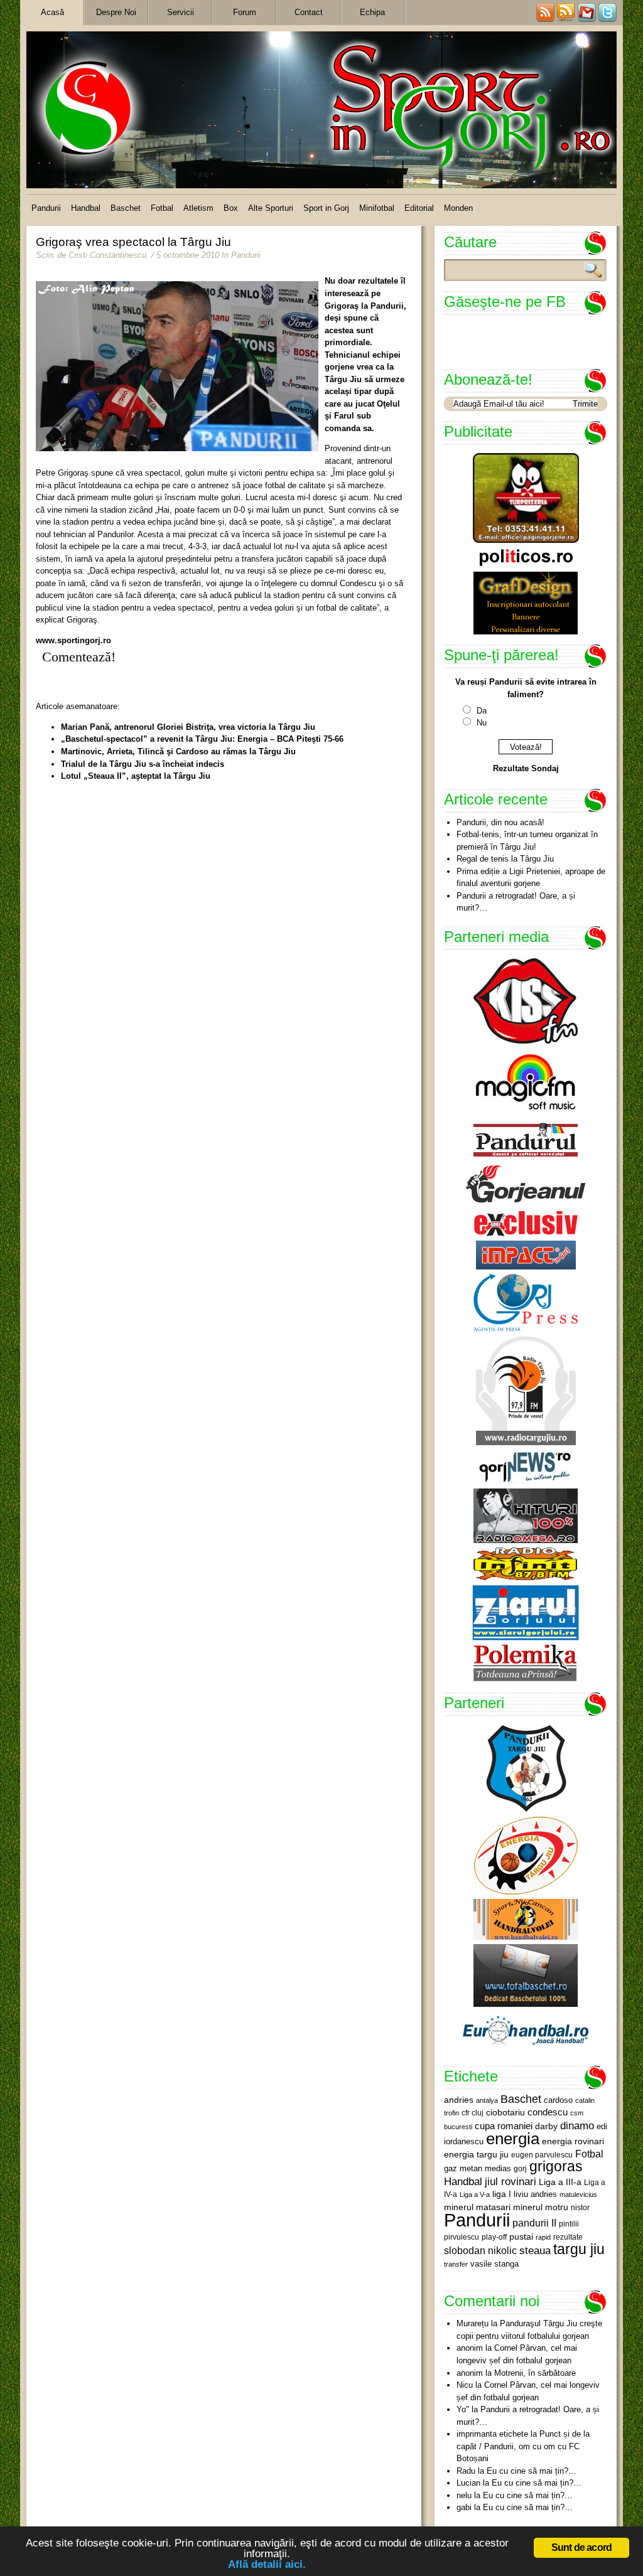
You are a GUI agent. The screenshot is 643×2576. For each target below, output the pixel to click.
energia (513, 2139)
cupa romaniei (504, 2126)
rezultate (568, 2237)
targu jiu (579, 2249)
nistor (580, 2208)
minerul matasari (477, 2207)
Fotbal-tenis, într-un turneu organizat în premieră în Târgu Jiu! (527, 841)
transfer (456, 2264)
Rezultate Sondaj (526, 768)
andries (459, 2100)
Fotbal (162, 208)
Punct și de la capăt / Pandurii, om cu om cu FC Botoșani (523, 2446)
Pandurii (46, 208)
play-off (494, 2237)
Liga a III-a (560, 2182)
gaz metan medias (478, 2168)
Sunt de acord (582, 2547)
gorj (520, 2169)
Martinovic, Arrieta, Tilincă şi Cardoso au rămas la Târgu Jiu (178, 751)
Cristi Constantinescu (107, 255)
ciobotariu (505, 2112)
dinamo (577, 2125)
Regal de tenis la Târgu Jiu (505, 859)
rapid (543, 2237)
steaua (535, 2250)
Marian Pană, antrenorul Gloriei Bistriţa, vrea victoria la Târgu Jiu (188, 727)
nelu (464, 2495)
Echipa (372, 12)
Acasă (52, 12)
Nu (482, 723)
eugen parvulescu (542, 2155)
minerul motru (541, 2207)
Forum (245, 12)
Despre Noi (116, 12)
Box (231, 208)
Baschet (126, 208)
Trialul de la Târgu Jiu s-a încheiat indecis (143, 764)
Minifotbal (377, 208)
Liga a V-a (475, 2194)
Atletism (198, 208)
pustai (521, 2237)
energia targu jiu (476, 2154)
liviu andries (535, 2194)
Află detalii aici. (267, 2564)
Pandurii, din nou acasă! (500, 822)
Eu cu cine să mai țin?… (532, 2471)
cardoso (558, 2100)
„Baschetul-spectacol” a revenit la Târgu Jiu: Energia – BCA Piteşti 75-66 (202, 739)
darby (546, 2126)
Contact (309, 12)
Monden (458, 208)
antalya (487, 2100)
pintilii (569, 2224)
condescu (548, 2112)
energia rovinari (573, 2141)
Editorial (419, 208)
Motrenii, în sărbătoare (535, 2373)
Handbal (86, 208)
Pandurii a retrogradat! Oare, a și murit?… (516, 902)
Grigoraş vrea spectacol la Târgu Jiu (133, 242)
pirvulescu (462, 2237)
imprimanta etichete (492, 2434)
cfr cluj (473, 2113)
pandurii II (534, 2223)
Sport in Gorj (326, 208)
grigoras (556, 2166)
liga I (502, 2194)
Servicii (181, 12)
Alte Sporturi (271, 208)
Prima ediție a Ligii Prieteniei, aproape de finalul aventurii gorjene (531, 878)
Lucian (468, 2483)
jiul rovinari (511, 2181)
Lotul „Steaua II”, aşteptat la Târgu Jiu (136, 776)
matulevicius (578, 2194)
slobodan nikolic (480, 2250)
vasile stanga (494, 2264)
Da (482, 711)
